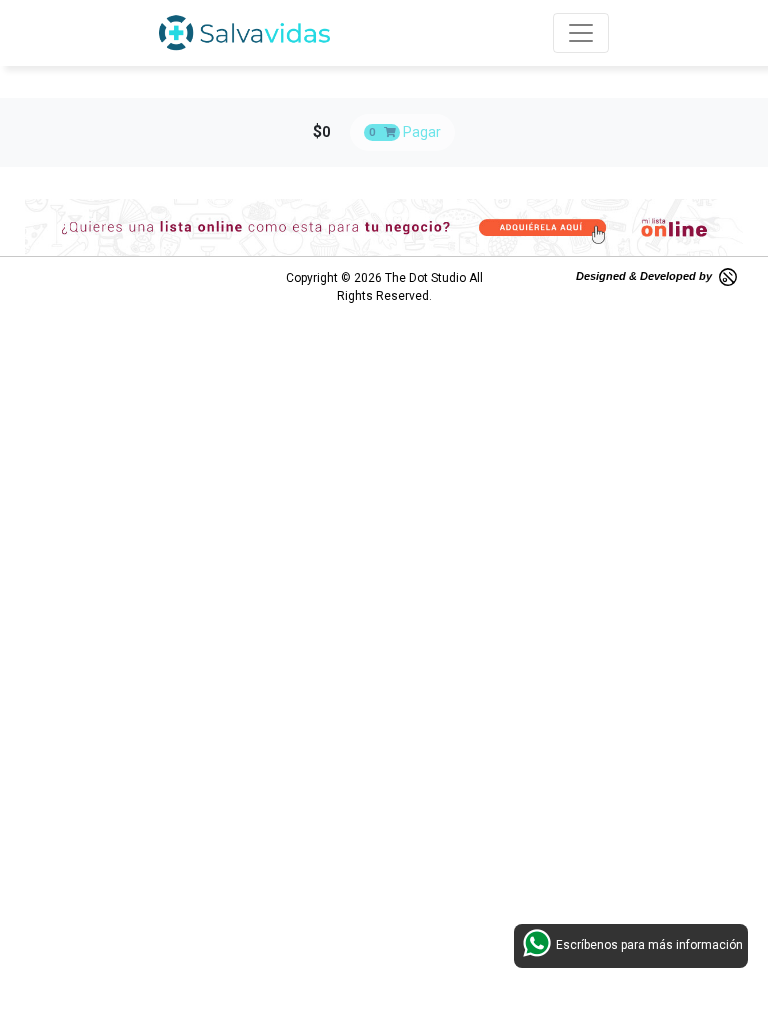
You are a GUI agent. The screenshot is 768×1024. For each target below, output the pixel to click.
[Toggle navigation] (581, 33)
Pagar (405, 132)
